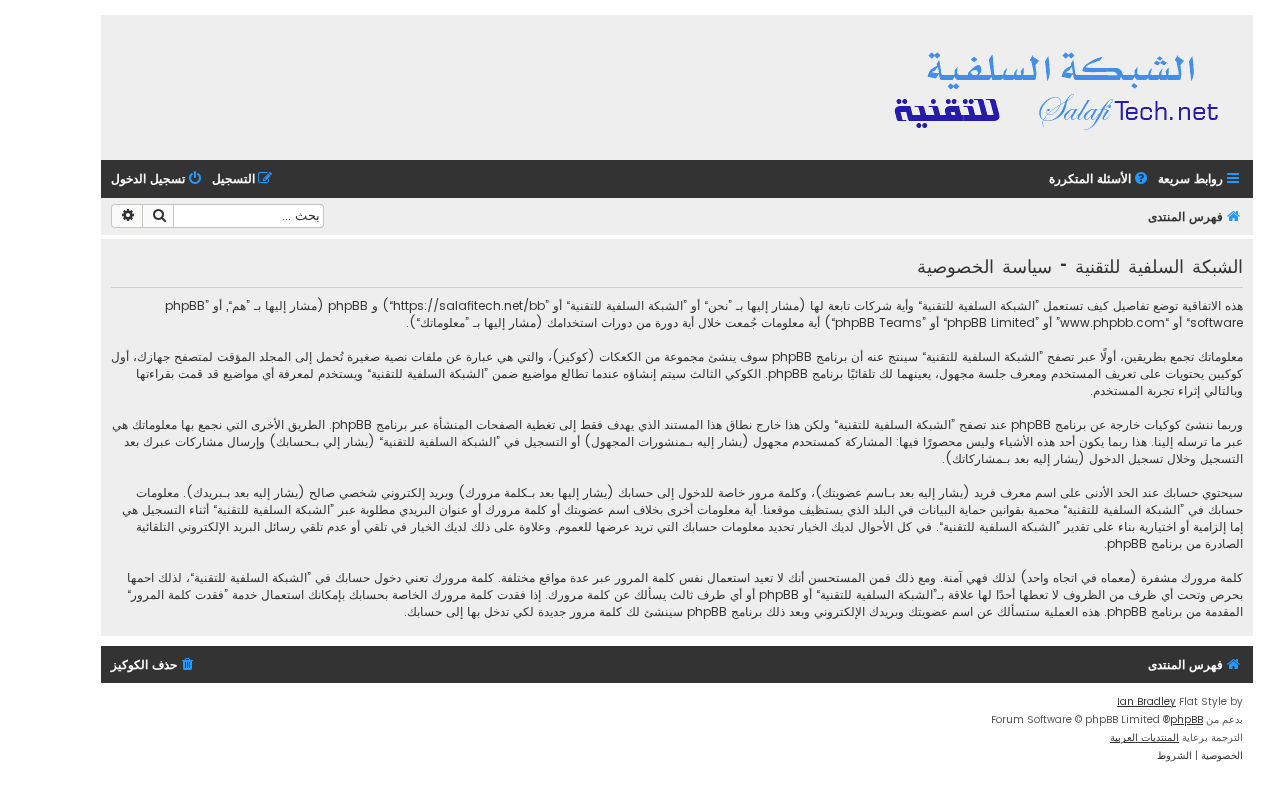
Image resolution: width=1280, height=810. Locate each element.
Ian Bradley (1146, 701)
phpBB (1186, 719)
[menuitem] (1100, 179)
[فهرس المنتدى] (1059, 87)
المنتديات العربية (1144, 737)
